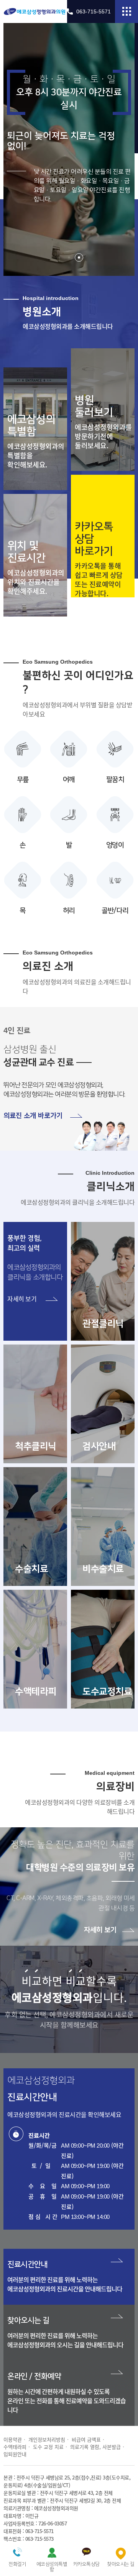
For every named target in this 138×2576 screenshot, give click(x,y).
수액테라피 (15, 2447)
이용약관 (13, 2439)
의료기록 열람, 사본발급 (95, 2447)
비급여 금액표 (86, 2439)
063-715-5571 (94, 11)
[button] (59, 257)
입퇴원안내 (15, 2454)
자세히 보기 (101, 1930)
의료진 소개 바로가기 (34, 1116)
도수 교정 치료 (48, 2447)
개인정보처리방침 (47, 2439)
